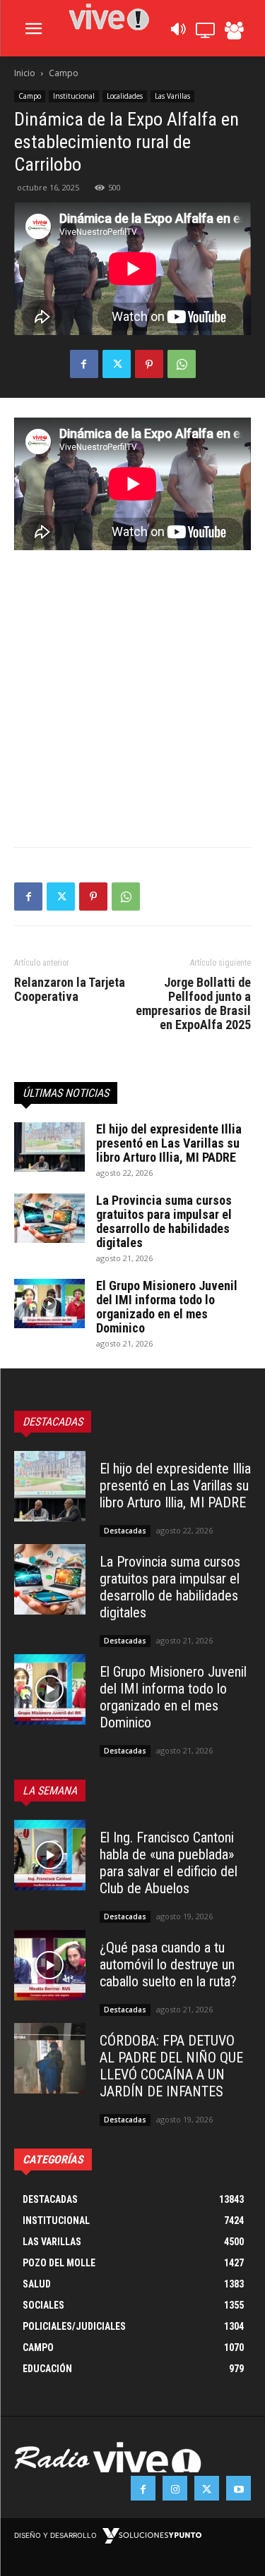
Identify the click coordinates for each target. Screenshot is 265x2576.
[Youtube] (238, 2488)
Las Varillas (172, 96)
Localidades (125, 96)
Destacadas (125, 1531)
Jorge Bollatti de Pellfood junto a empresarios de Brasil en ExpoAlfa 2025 (193, 1004)
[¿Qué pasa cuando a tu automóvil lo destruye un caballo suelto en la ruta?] (50, 1966)
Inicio (25, 73)
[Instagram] (175, 2488)
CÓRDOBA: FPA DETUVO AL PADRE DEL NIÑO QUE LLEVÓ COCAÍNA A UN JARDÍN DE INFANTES (171, 2066)
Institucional (74, 96)
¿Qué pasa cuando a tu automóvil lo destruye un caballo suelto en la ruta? (168, 1964)
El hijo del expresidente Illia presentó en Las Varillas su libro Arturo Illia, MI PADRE (169, 1143)
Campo (64, 73)
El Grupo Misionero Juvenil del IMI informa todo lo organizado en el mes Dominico (167, 1307)
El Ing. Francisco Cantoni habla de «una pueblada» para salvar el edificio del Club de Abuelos (169, 1863)
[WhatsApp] (182, 364)
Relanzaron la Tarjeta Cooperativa (70, 990)
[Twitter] (117, 364)
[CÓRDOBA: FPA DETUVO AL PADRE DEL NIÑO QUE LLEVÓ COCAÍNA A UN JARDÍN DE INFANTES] (50, 2059)
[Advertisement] (132, 689)
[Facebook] (84, 364)
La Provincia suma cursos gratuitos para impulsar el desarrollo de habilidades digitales (164, 1221)
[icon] (177, 33)
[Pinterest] (149, 364)
